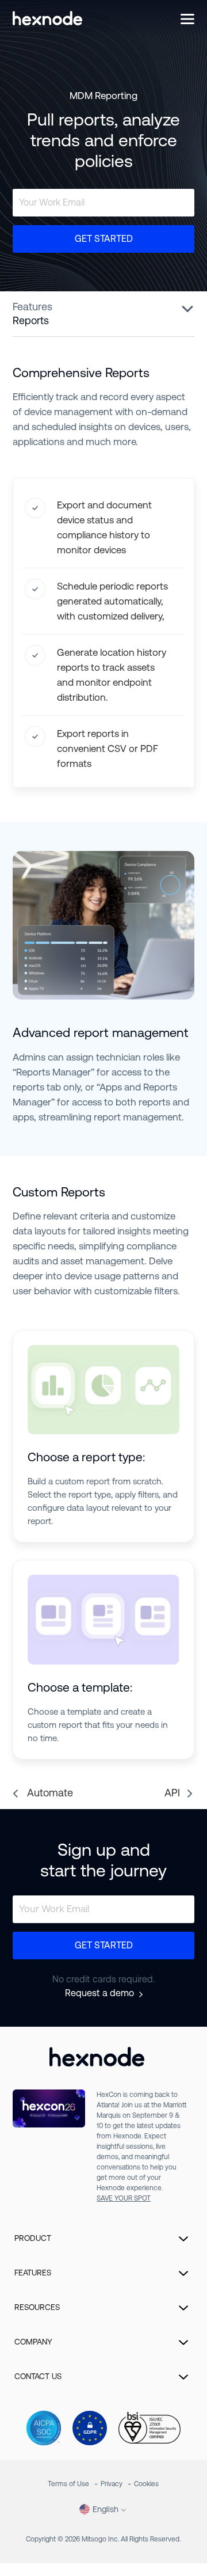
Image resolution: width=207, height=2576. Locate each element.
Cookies (146, 2484)
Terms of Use (68, 2484)
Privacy (112, 2484)
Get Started (104, 239)
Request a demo (99, 1993)
